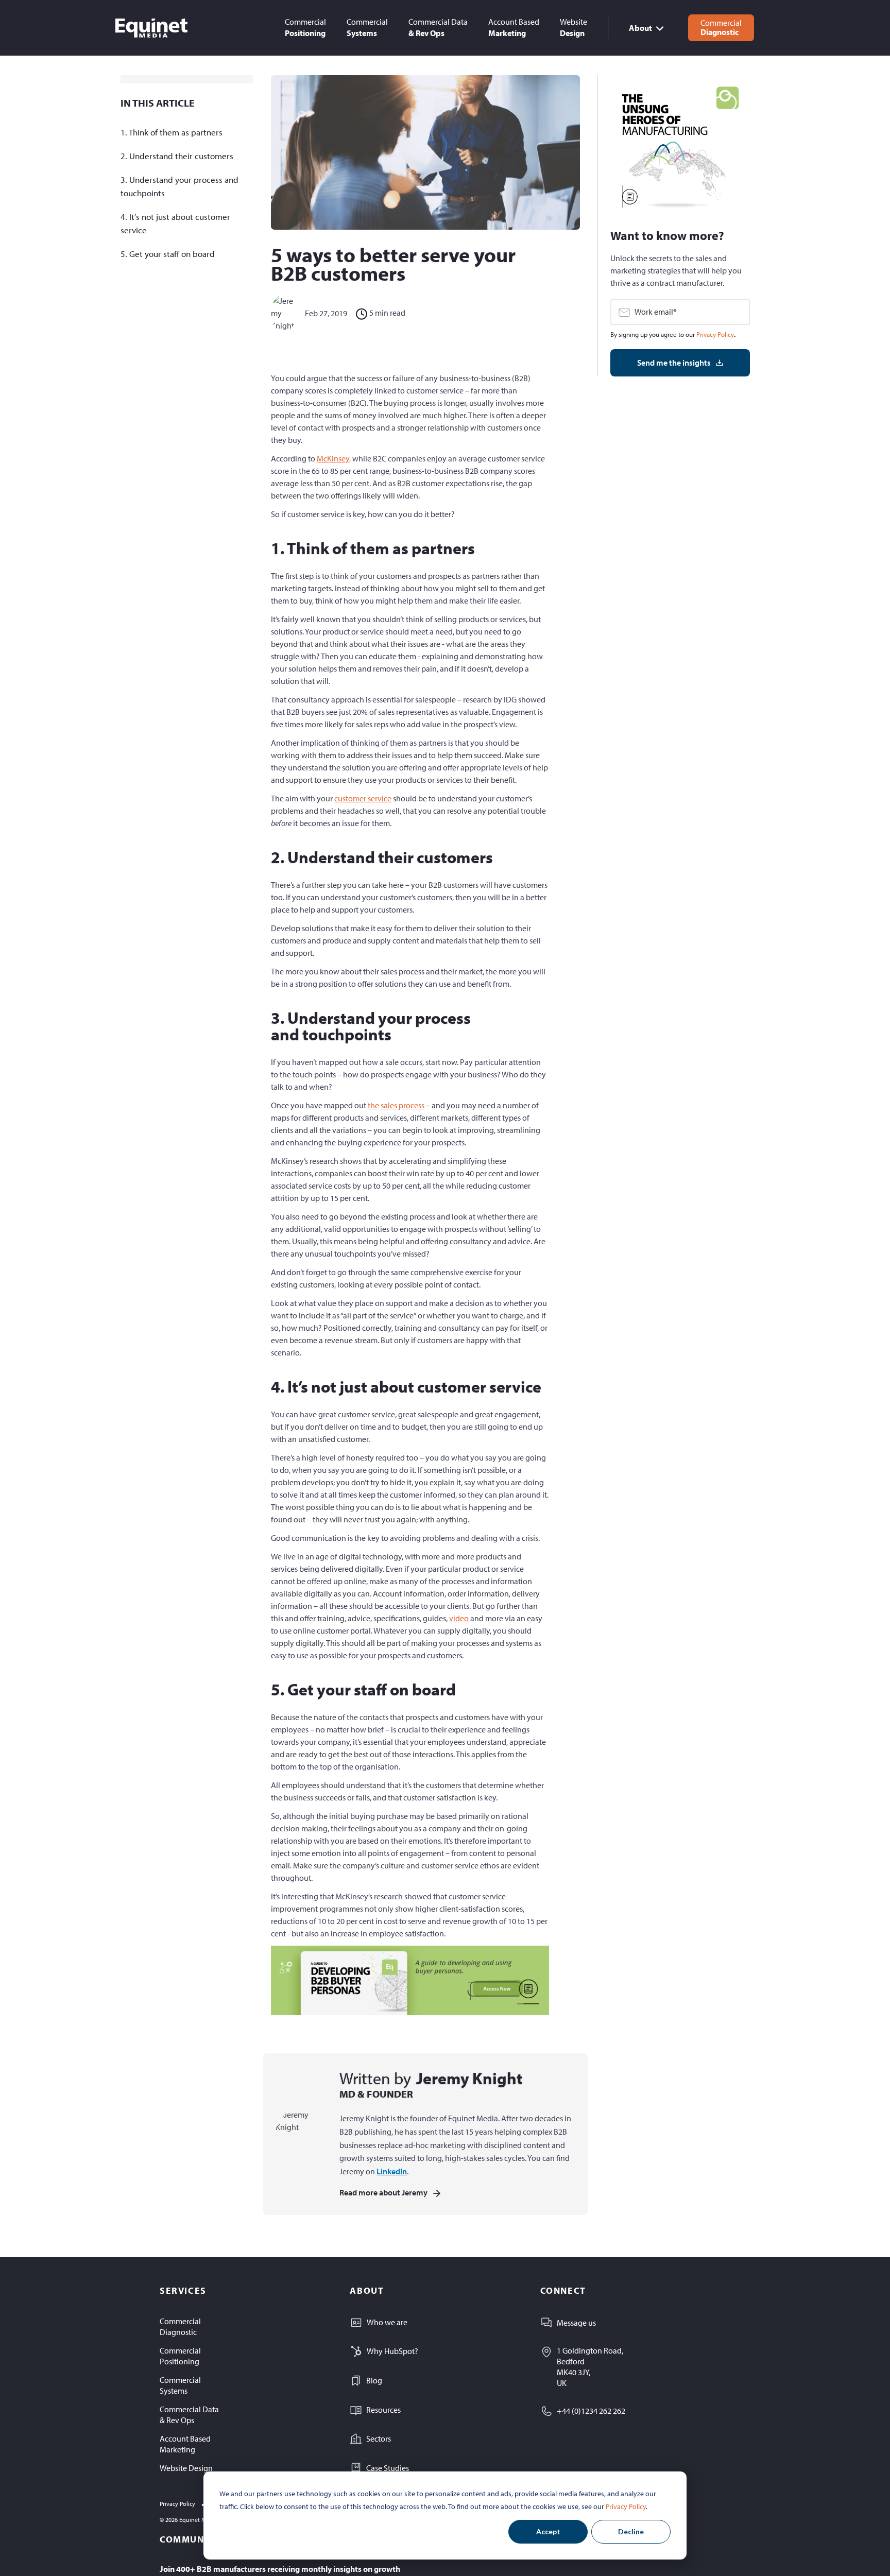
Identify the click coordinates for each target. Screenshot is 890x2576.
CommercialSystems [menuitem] (180, 2385)
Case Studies (388, 2468)
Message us (576, 2323)
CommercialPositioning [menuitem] (180, 2356)
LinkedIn (392, 2171)
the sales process (396, 1105)
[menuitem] (305, 28)
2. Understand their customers (177, 156)
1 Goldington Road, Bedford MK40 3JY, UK (590, 2366)
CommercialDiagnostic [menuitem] (180, 2326)
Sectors (379, 2438)
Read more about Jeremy (383, 2192)
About (640, 28)
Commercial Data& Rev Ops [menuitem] (189, 2415)
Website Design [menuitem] (186, 2468)
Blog (374, 2380)
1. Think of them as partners (172, 132)
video (459, 1618)
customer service (363, 798)
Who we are (387, 2322)
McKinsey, (334, 458)
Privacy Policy (626, 2506)
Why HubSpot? (392, 2351)
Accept (548, 2531)
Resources (383, 2410)
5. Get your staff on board (168, 254)
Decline (631, 2531)
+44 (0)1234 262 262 (591, 2411)
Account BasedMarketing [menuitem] (185, 2444)
